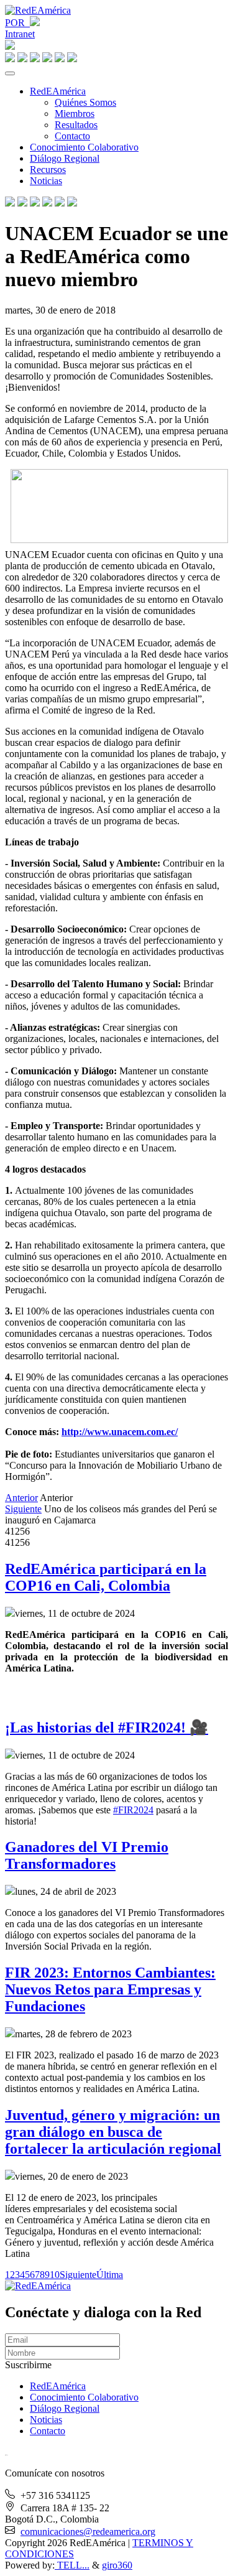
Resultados (76, 125)
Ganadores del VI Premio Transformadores (87, 1855)
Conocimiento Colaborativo (84, 147)
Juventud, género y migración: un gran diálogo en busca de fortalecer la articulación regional (113, 2132)
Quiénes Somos (85, 102)
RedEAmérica (58, 91)
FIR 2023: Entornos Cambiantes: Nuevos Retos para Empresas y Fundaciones (110, 1989)
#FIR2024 (133, 1810)
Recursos (48, 170)
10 (55, 2275)
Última (110, 2275)
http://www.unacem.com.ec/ (120, 1432)
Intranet (20, 34)
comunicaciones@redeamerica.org (88, 2532)
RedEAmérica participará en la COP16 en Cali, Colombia (106, 1577)
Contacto (72, 136)
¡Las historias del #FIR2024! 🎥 (107, 1727)
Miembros (75, 114)
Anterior (21, 1498)
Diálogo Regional (65, 158)
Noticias (46, 181)
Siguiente (23, 1509)
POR (17, 23)
